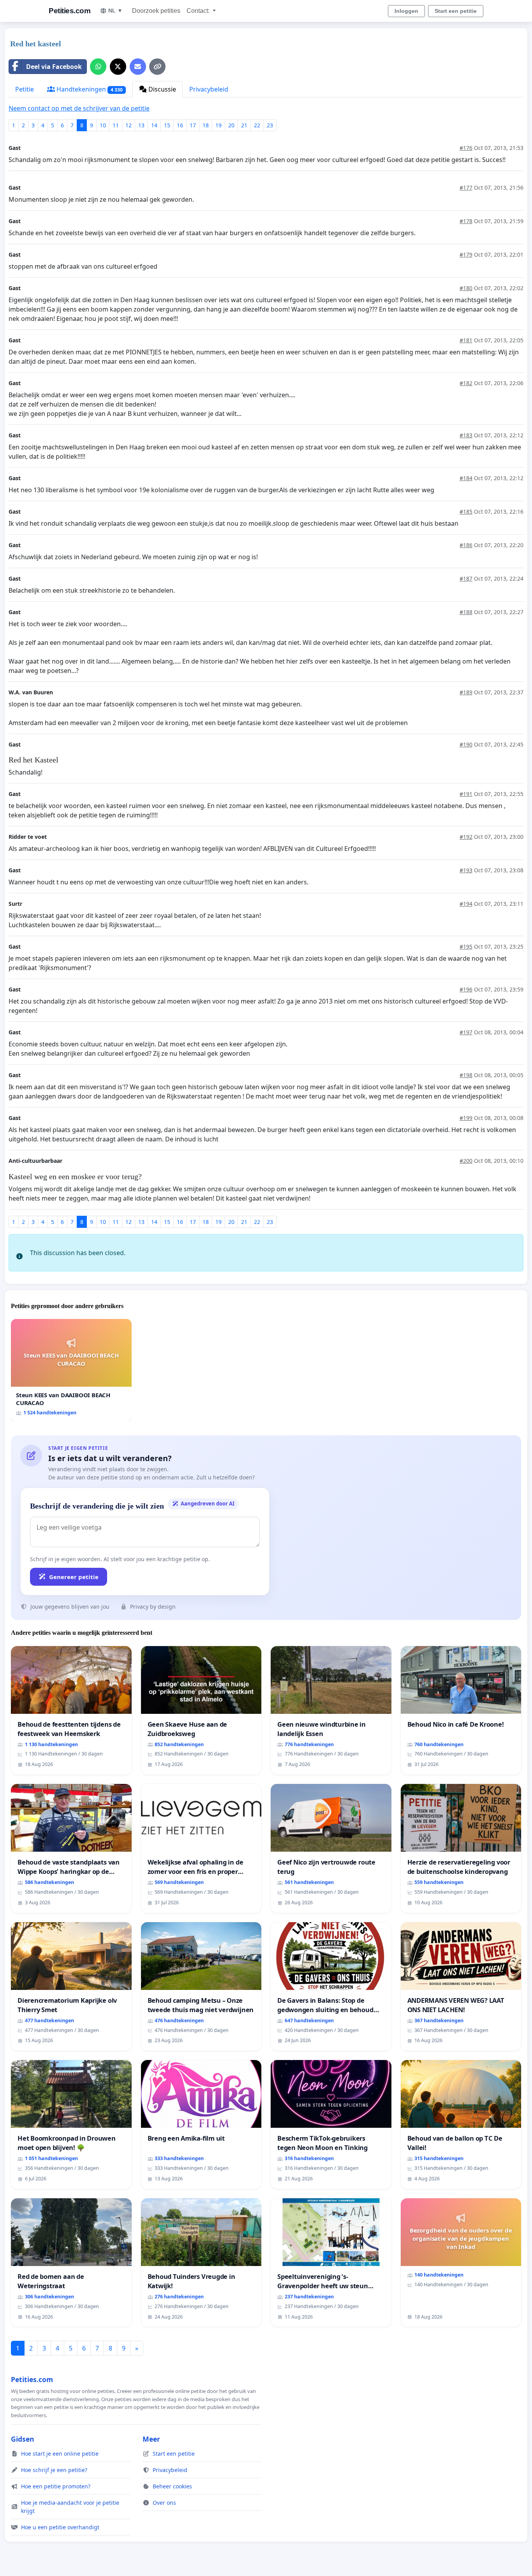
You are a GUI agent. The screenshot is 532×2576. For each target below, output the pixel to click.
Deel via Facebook (54, 67)
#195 (466, 946)
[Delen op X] (118, 67)
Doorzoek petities (156, 11)
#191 (466, 794)
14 (154, 125)
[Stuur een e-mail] (138, 67)
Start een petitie (456, 11)
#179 (466, 254)
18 (206, 125)
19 (218, 125)
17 (193, 125)
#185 (466, 512)
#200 (466, 1161)
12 (129, 125)
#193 (466, 870)
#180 (466, 288)
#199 (466, 1118)
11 (116, 125)
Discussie (161, 89)
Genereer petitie (74, 1577)
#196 (466, 989)
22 (257, 125)
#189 (466, 692)
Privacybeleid (209, 89)
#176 (466, 148)
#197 (466, 1032)
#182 (466, 383)
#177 (466, 188)
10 (103, 125)
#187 (466, 578)
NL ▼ (115, 11)
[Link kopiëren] (157, 67)
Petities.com (70, 11)
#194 (466, 904)
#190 (466, 744)
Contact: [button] (199, 11)
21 (244, 125)
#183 (466, 435)
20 (231, 125)
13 (141, 125)
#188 (466, 612)
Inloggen (406, 11)
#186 (466, 545)
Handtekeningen (89, 89)
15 (167, 125)
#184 (466, 478)
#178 (466, 221)
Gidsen (23, 2439)
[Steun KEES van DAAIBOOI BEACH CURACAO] (71, 1370)
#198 (466, 1075)
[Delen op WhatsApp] (98, 67)
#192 (466, 837)
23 (270, 125)
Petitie (25, 89)
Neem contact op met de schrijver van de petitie (79, 108)
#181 (466, 340)
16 (180, 125)
